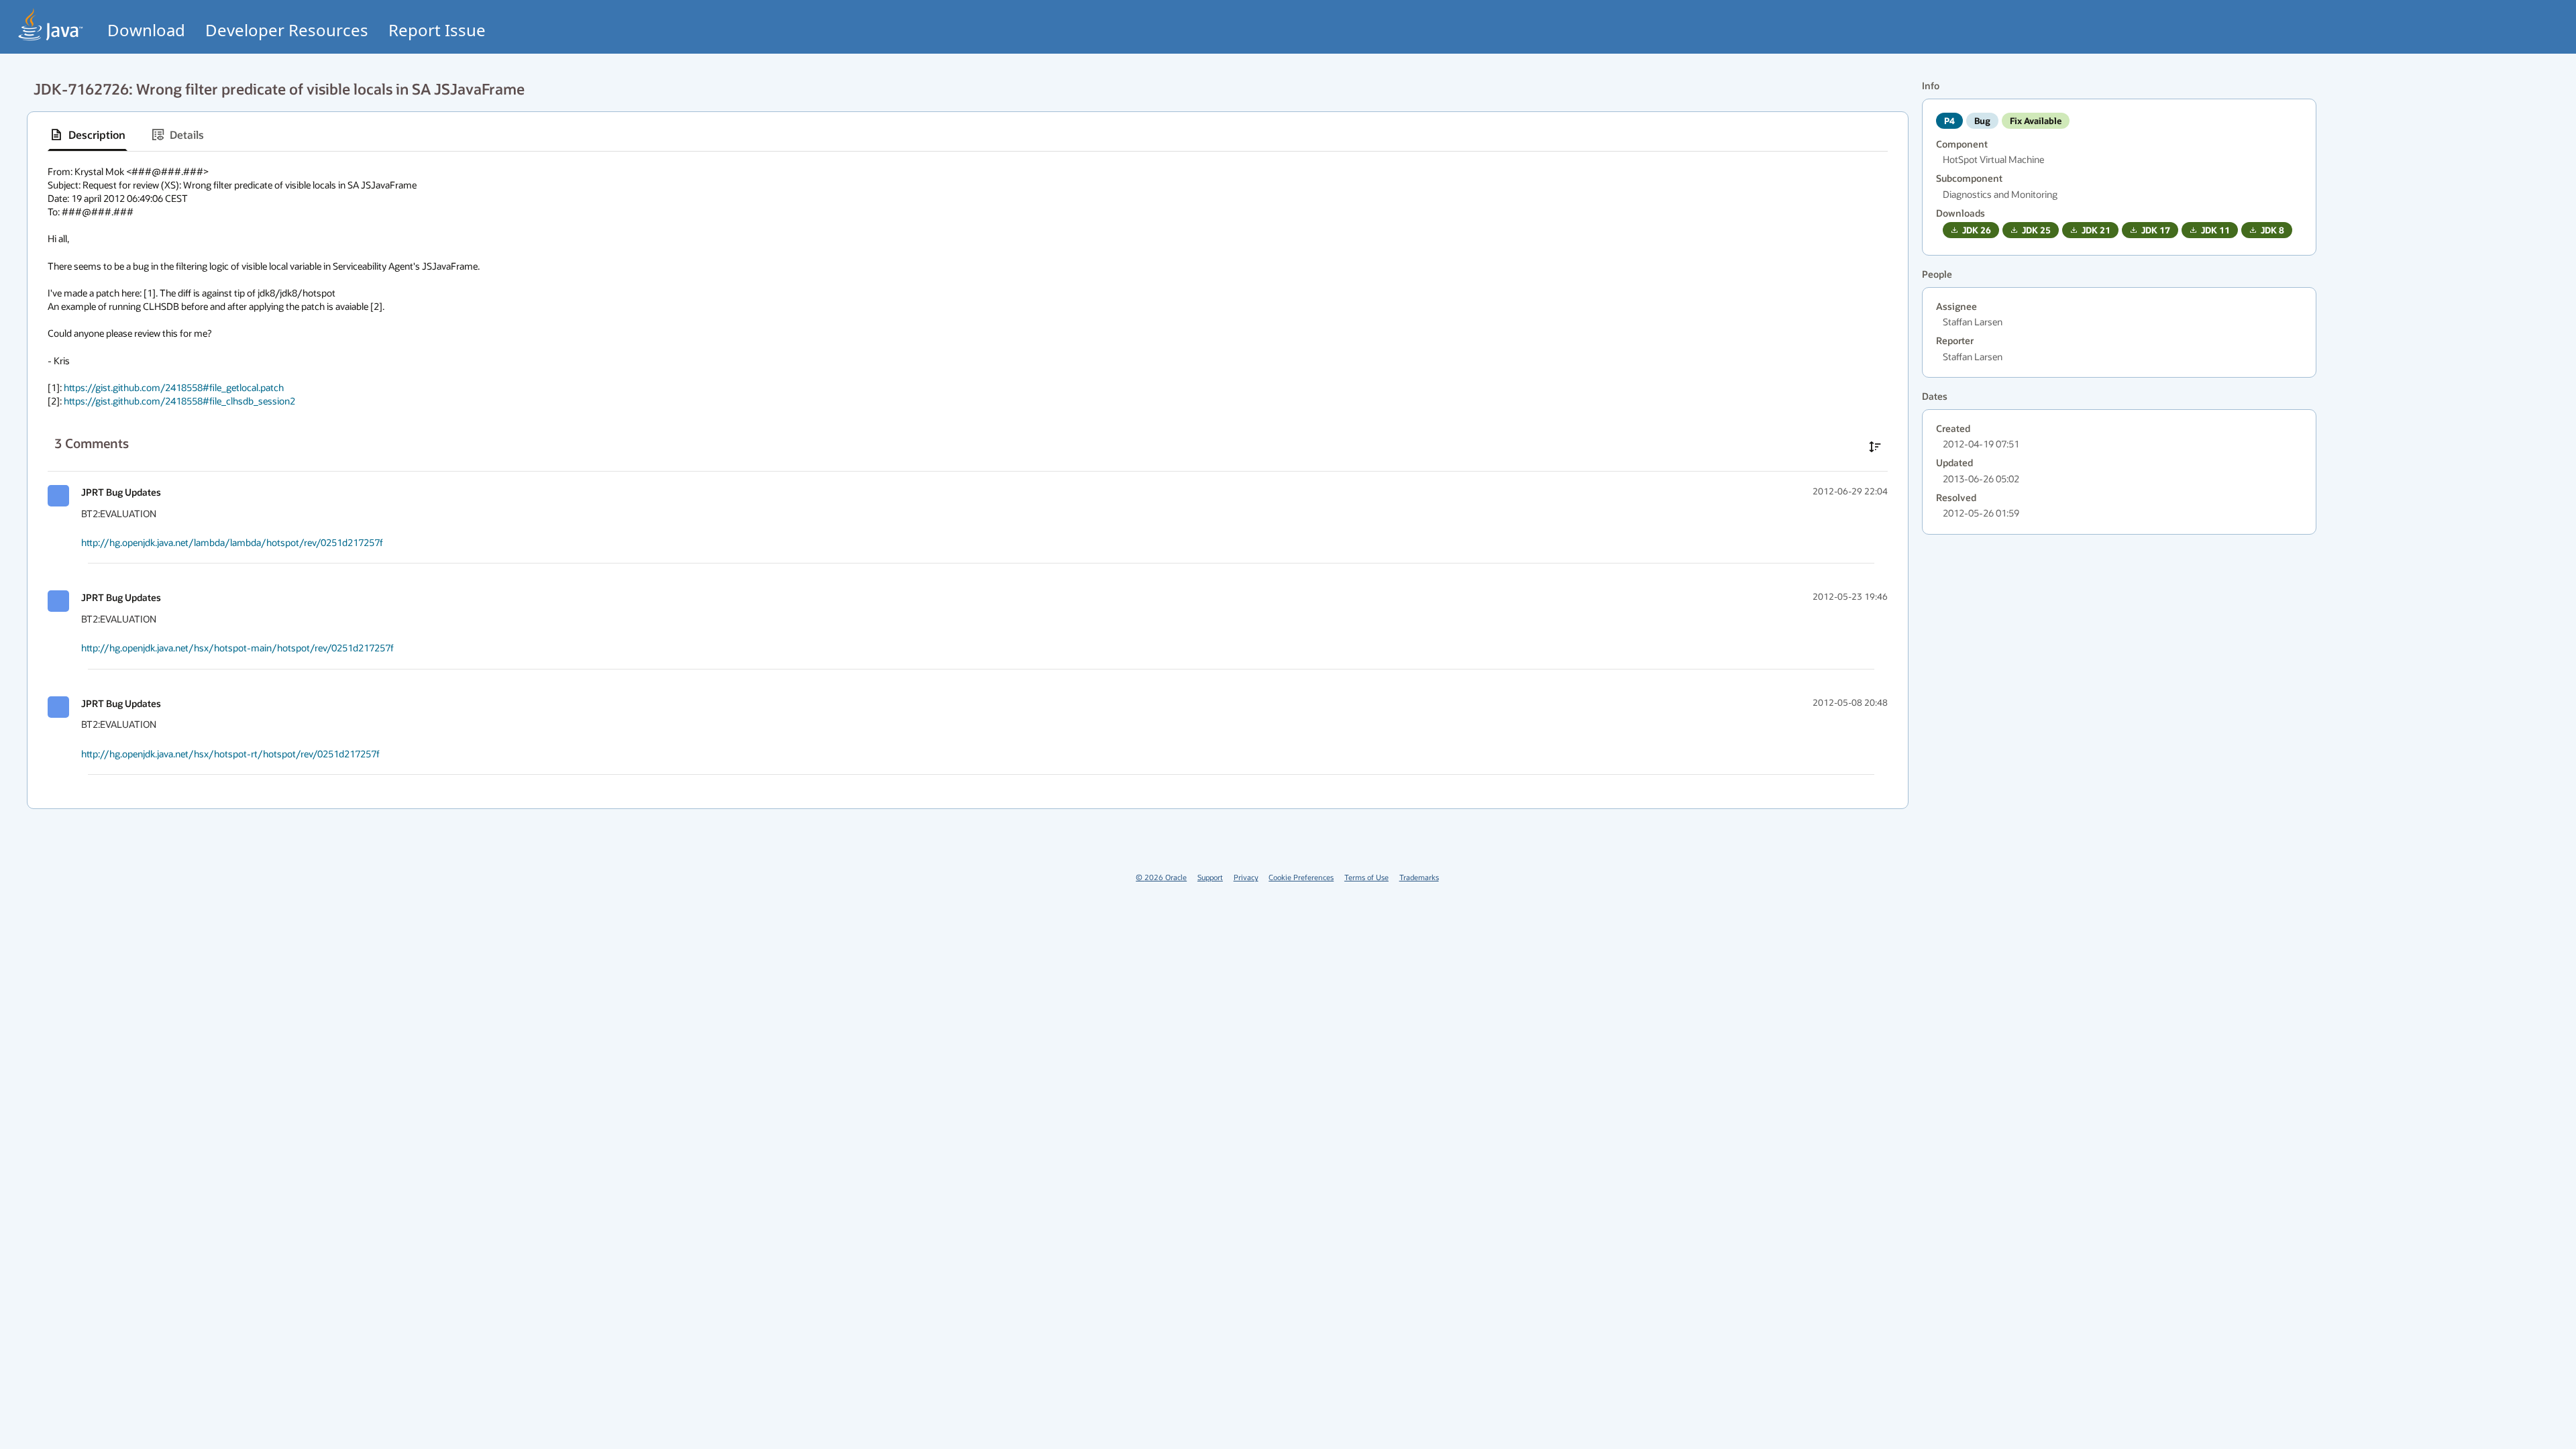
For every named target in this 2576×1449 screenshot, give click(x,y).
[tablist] (968, 135)
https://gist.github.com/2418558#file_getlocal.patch (174, 387)
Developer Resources (287, 30)
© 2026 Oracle (1161, 877)
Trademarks (1419, 877)
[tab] (88, 135)
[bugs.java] (51, 24)
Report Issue (437, 30)
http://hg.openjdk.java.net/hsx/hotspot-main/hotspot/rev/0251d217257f (237, 648)
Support (1210, 877)
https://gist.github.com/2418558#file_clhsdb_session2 (179, 401)
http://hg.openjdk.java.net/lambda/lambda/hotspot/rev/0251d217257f (232, 542)
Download (146, 30)
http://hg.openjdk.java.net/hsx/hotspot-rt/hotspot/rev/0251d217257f (230, 754)
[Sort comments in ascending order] (1875, 447)
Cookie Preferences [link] (1301, 877)
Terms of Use (1366, 877)
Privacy (1246, 877)
